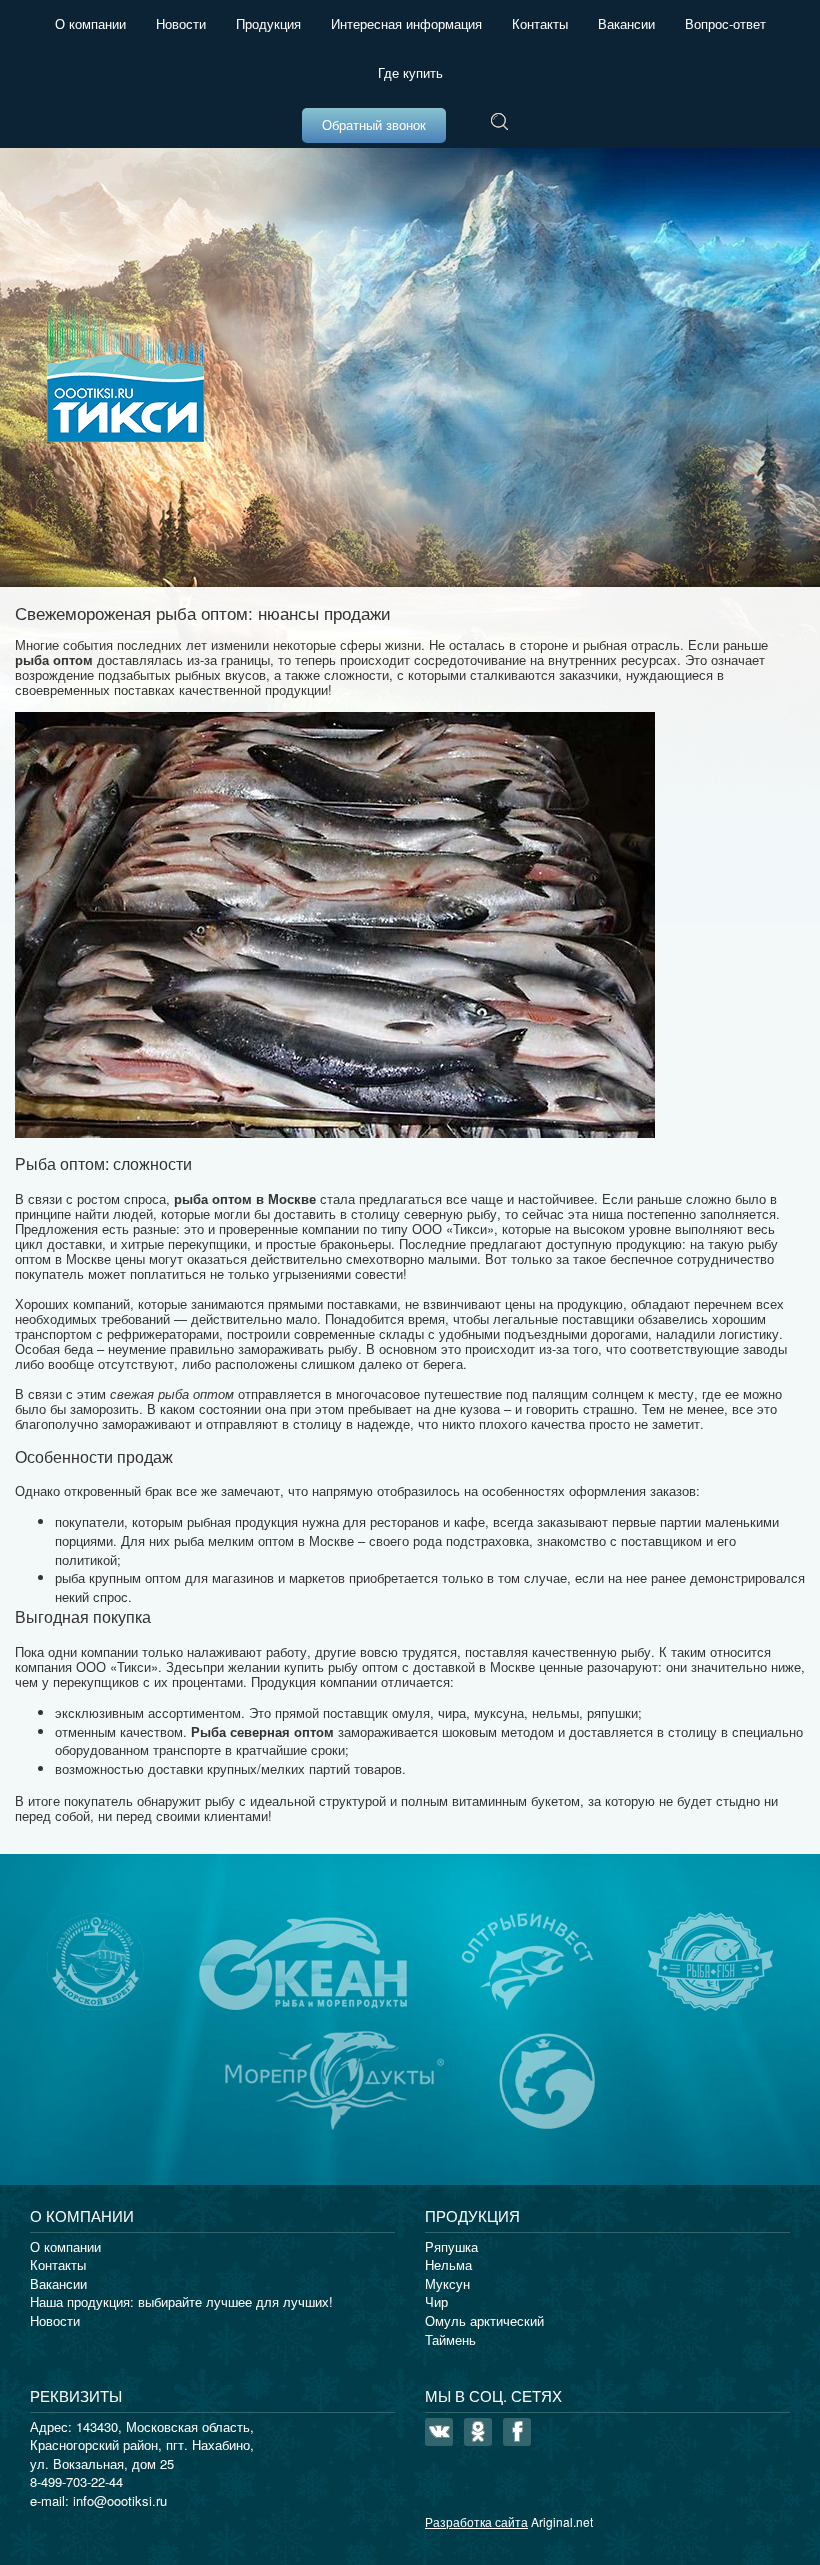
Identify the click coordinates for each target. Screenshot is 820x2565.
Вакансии (626, 23)
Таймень (450, 2339)
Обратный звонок (374, 124)
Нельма (448, 2264)
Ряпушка (451, 2246)
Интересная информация (406, 23)
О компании (90, 23)
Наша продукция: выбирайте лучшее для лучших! (181, 2301)
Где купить (410, 72)
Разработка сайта (476, 2521)
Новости (181, 23)
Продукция (268, 23)
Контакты (540, 23)
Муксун (447, 2283)
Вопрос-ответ (725, 23)
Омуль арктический (484, 2320)
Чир (436, 2301)
